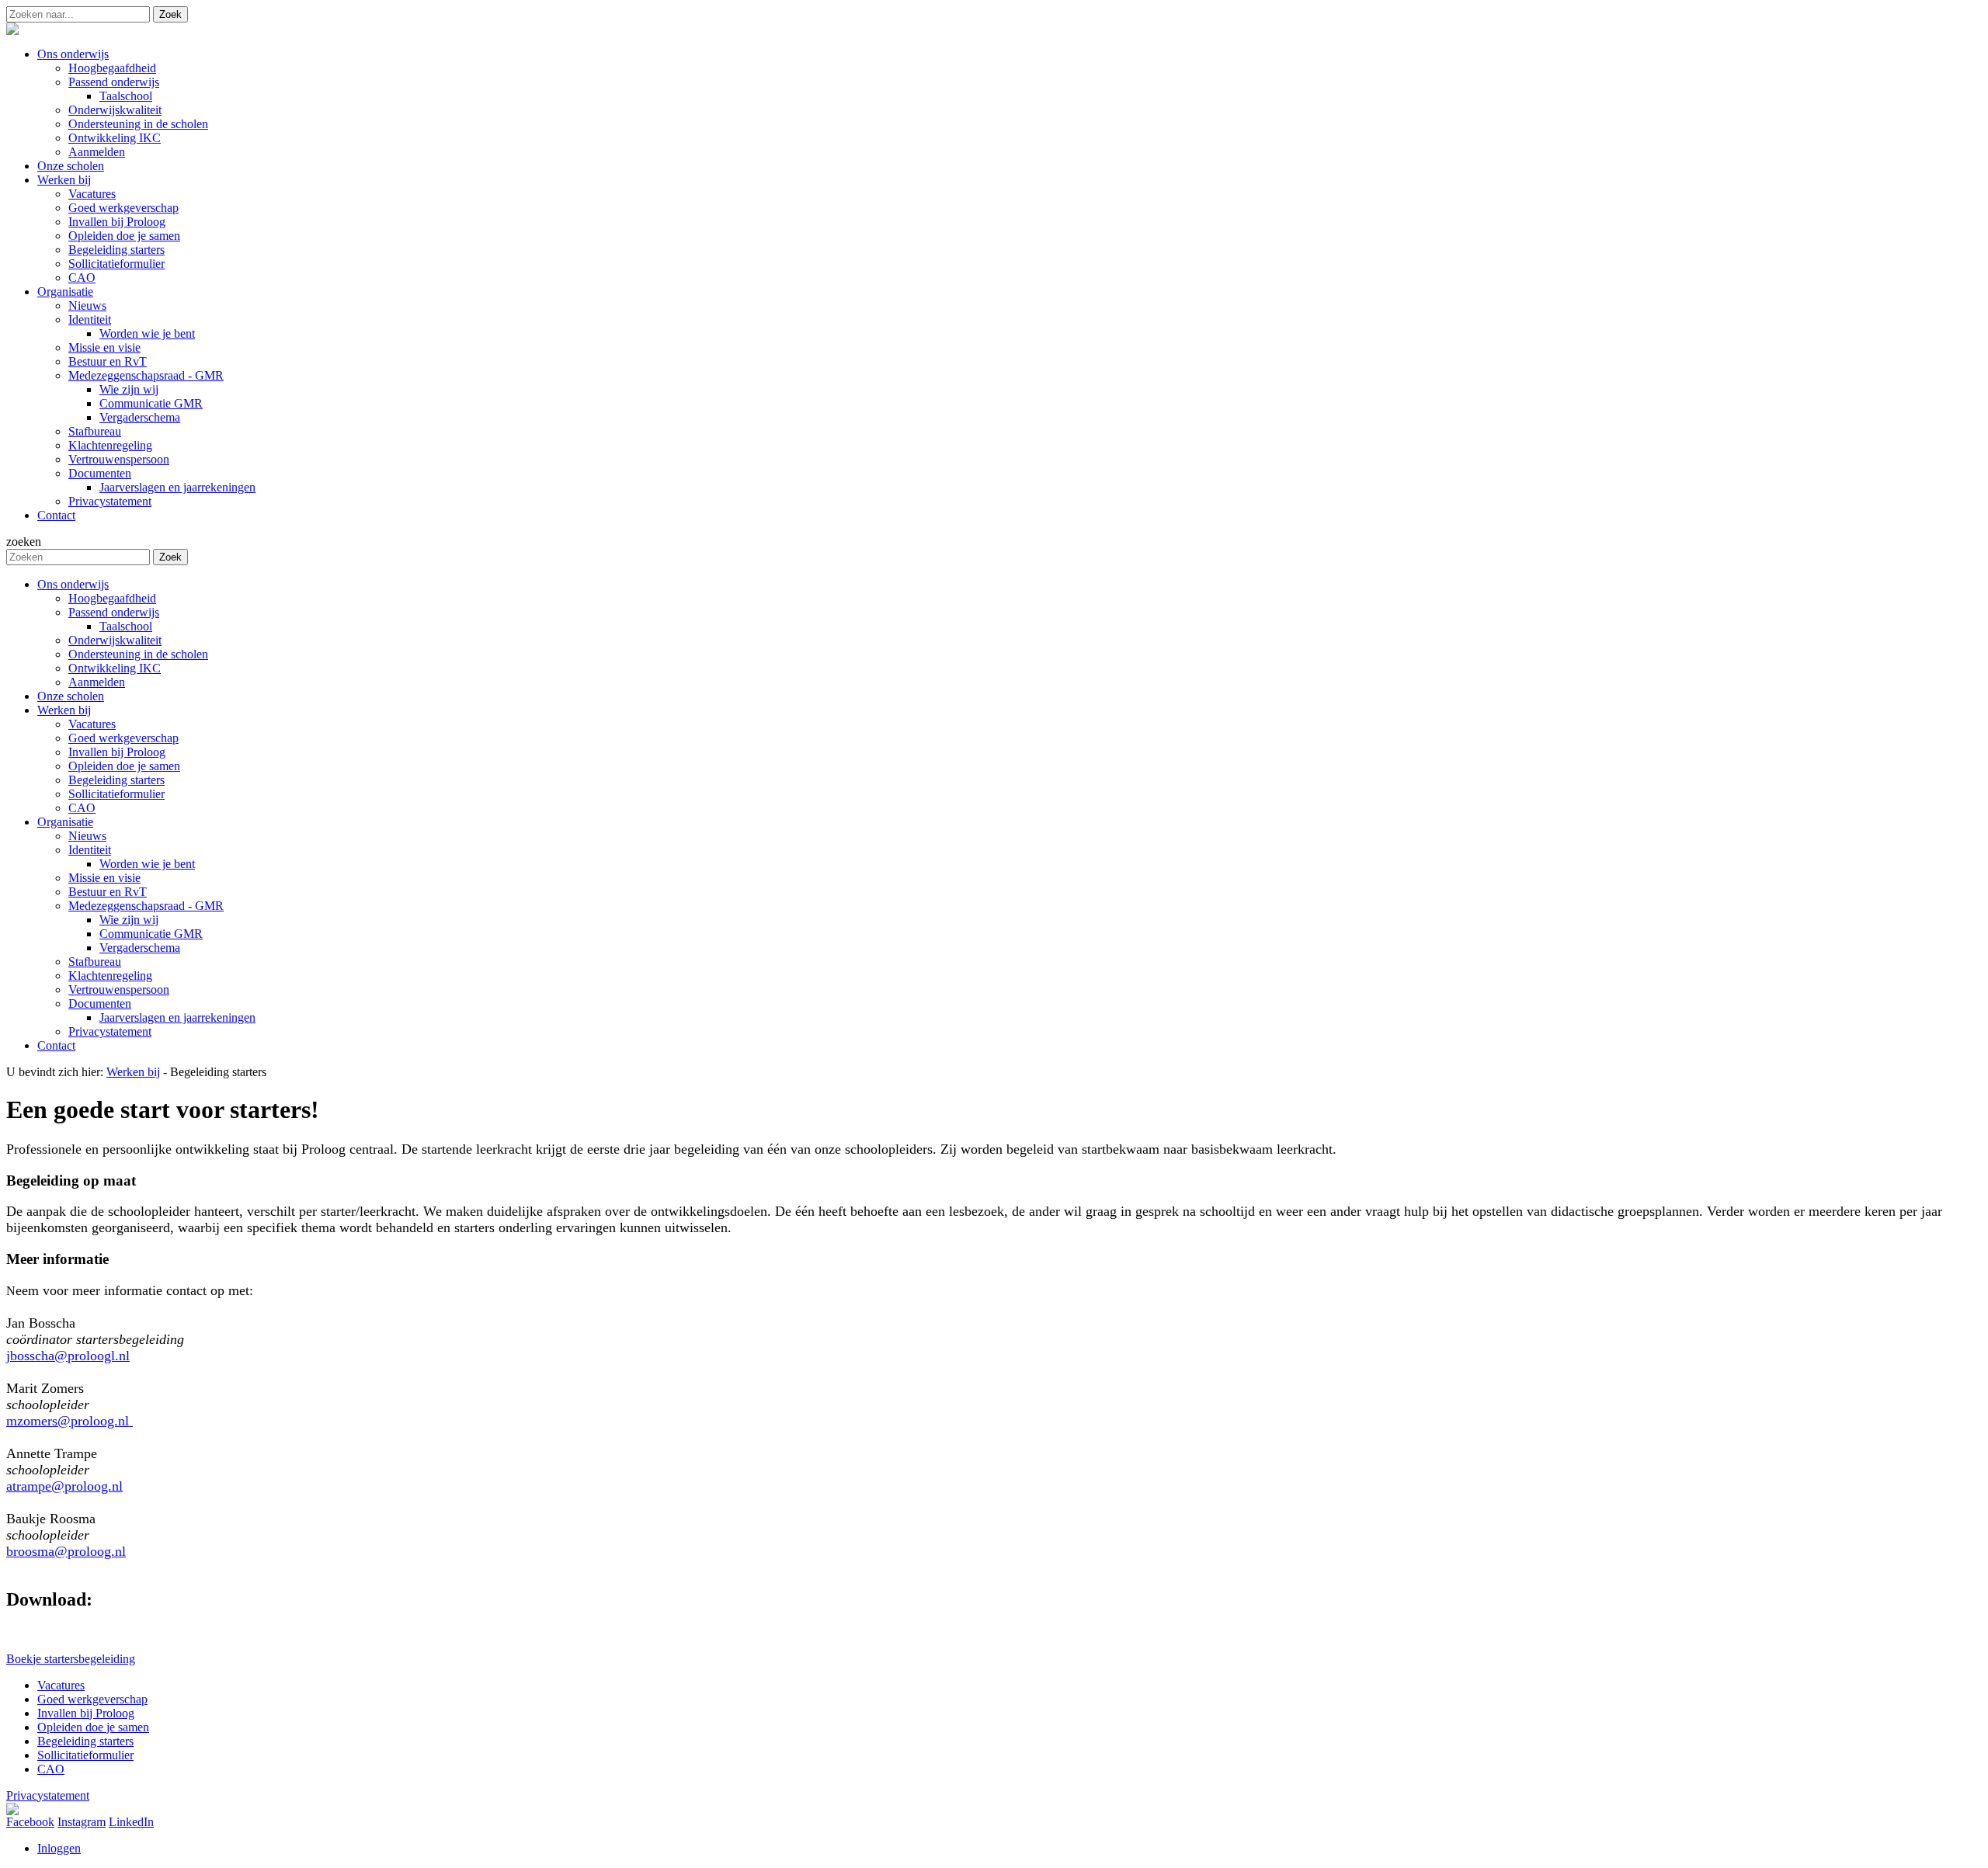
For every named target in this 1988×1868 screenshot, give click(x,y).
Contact (56, 1045)
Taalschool (126, 626)
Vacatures (92, 724)
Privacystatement (110, 1031)
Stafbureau (95, 962)
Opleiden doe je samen (124, 766)
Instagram (82, 1822)
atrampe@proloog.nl (64, 1486)
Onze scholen (71, 696)
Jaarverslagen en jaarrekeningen (177, 1017)
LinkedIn (131, 1822)
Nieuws (87, 836)
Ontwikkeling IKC (115, 668)
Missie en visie (104, 878)
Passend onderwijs (114, 612)
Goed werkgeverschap (123, 738)
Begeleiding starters (116, 780)
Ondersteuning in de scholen (138, 654)
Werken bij (64, 710)
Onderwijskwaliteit (115, 640)
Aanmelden (97, 682)
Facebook (30, 1822)
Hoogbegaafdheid (112, 598)
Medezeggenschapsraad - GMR (146, 906)
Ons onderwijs (73, 584)
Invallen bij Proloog (117, 752)
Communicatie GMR (151, 934)
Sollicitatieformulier (116, 794)
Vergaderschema (140, 948)
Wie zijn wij (129, 920)
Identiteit (90, 850)
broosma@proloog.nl (66, 1551)
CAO (82, 808)
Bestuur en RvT (108, 892)
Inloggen (59, 1848)
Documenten (100, 1003)
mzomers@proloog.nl (70, 1421)
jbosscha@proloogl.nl (68, 1356)
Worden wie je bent (147, 864)
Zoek (170, 14)
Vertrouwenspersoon (119, 990)
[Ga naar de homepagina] (12, 31)
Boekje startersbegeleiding (71, 1659)
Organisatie (65, 822)
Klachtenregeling (110, 976)
